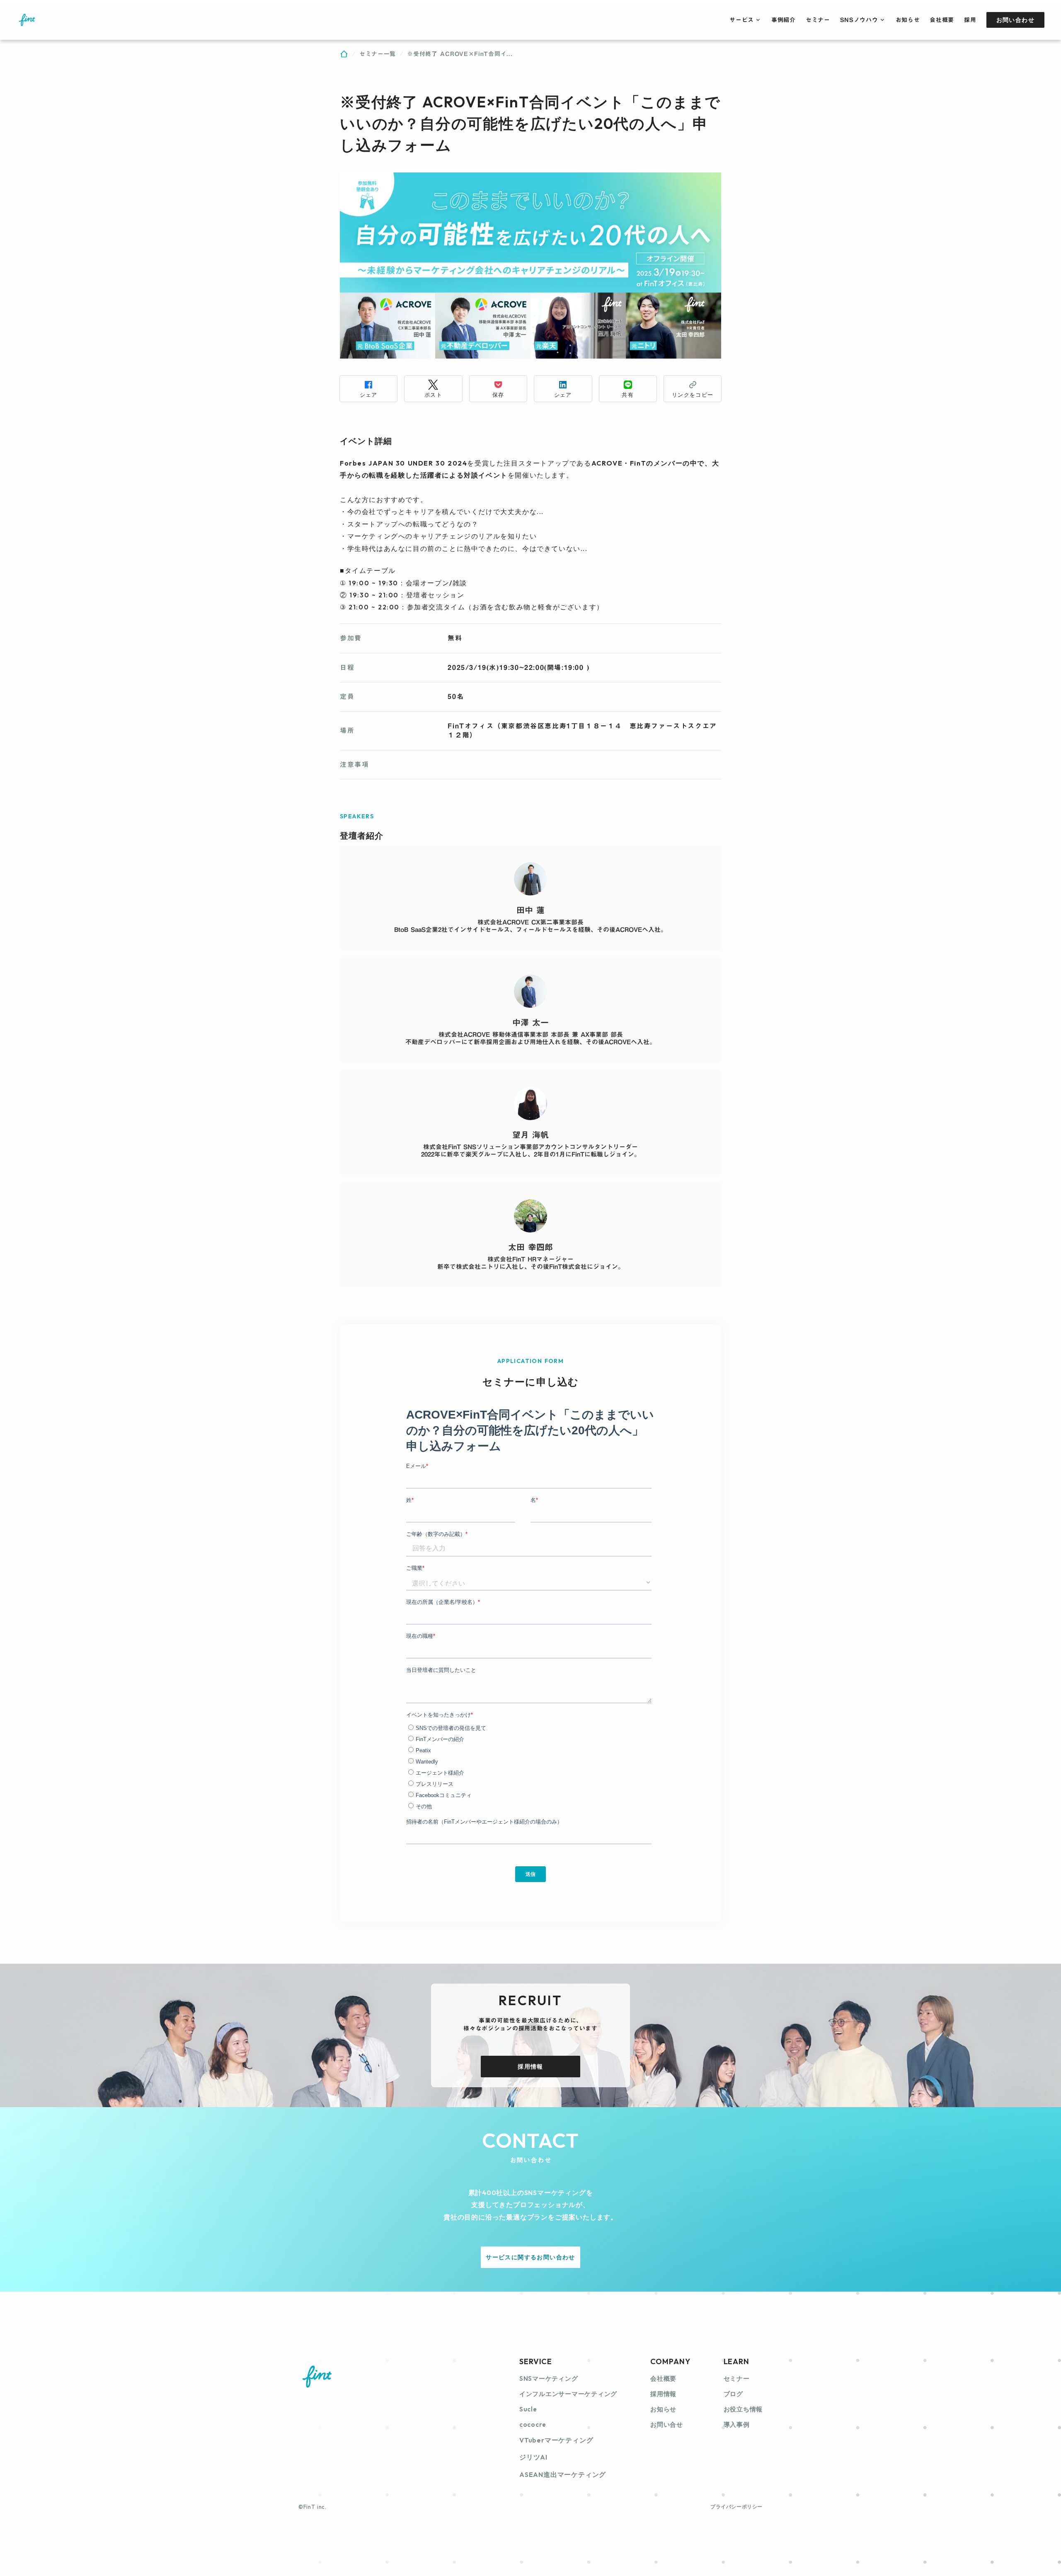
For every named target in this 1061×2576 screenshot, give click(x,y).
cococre (533, 2424)
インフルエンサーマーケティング (568, 2394)
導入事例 (737, 2424)
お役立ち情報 (743, 2409)
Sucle (528, 2409)
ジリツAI (533, 2457)
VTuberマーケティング (556, 2440)
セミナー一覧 (378, 54)
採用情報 (530, 2067)
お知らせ (663, 2409)
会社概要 (663, 2378)
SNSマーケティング (549, 2378)
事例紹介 (784, 20)
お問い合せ (667, 2424)
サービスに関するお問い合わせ (530, 2257)
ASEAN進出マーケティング (563, 2474)
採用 (970, 20)
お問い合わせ (1015, 20)
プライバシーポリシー (736, 2507)
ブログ (733, 2394)
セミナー (737, 2378)
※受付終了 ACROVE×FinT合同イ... (460, 54)
